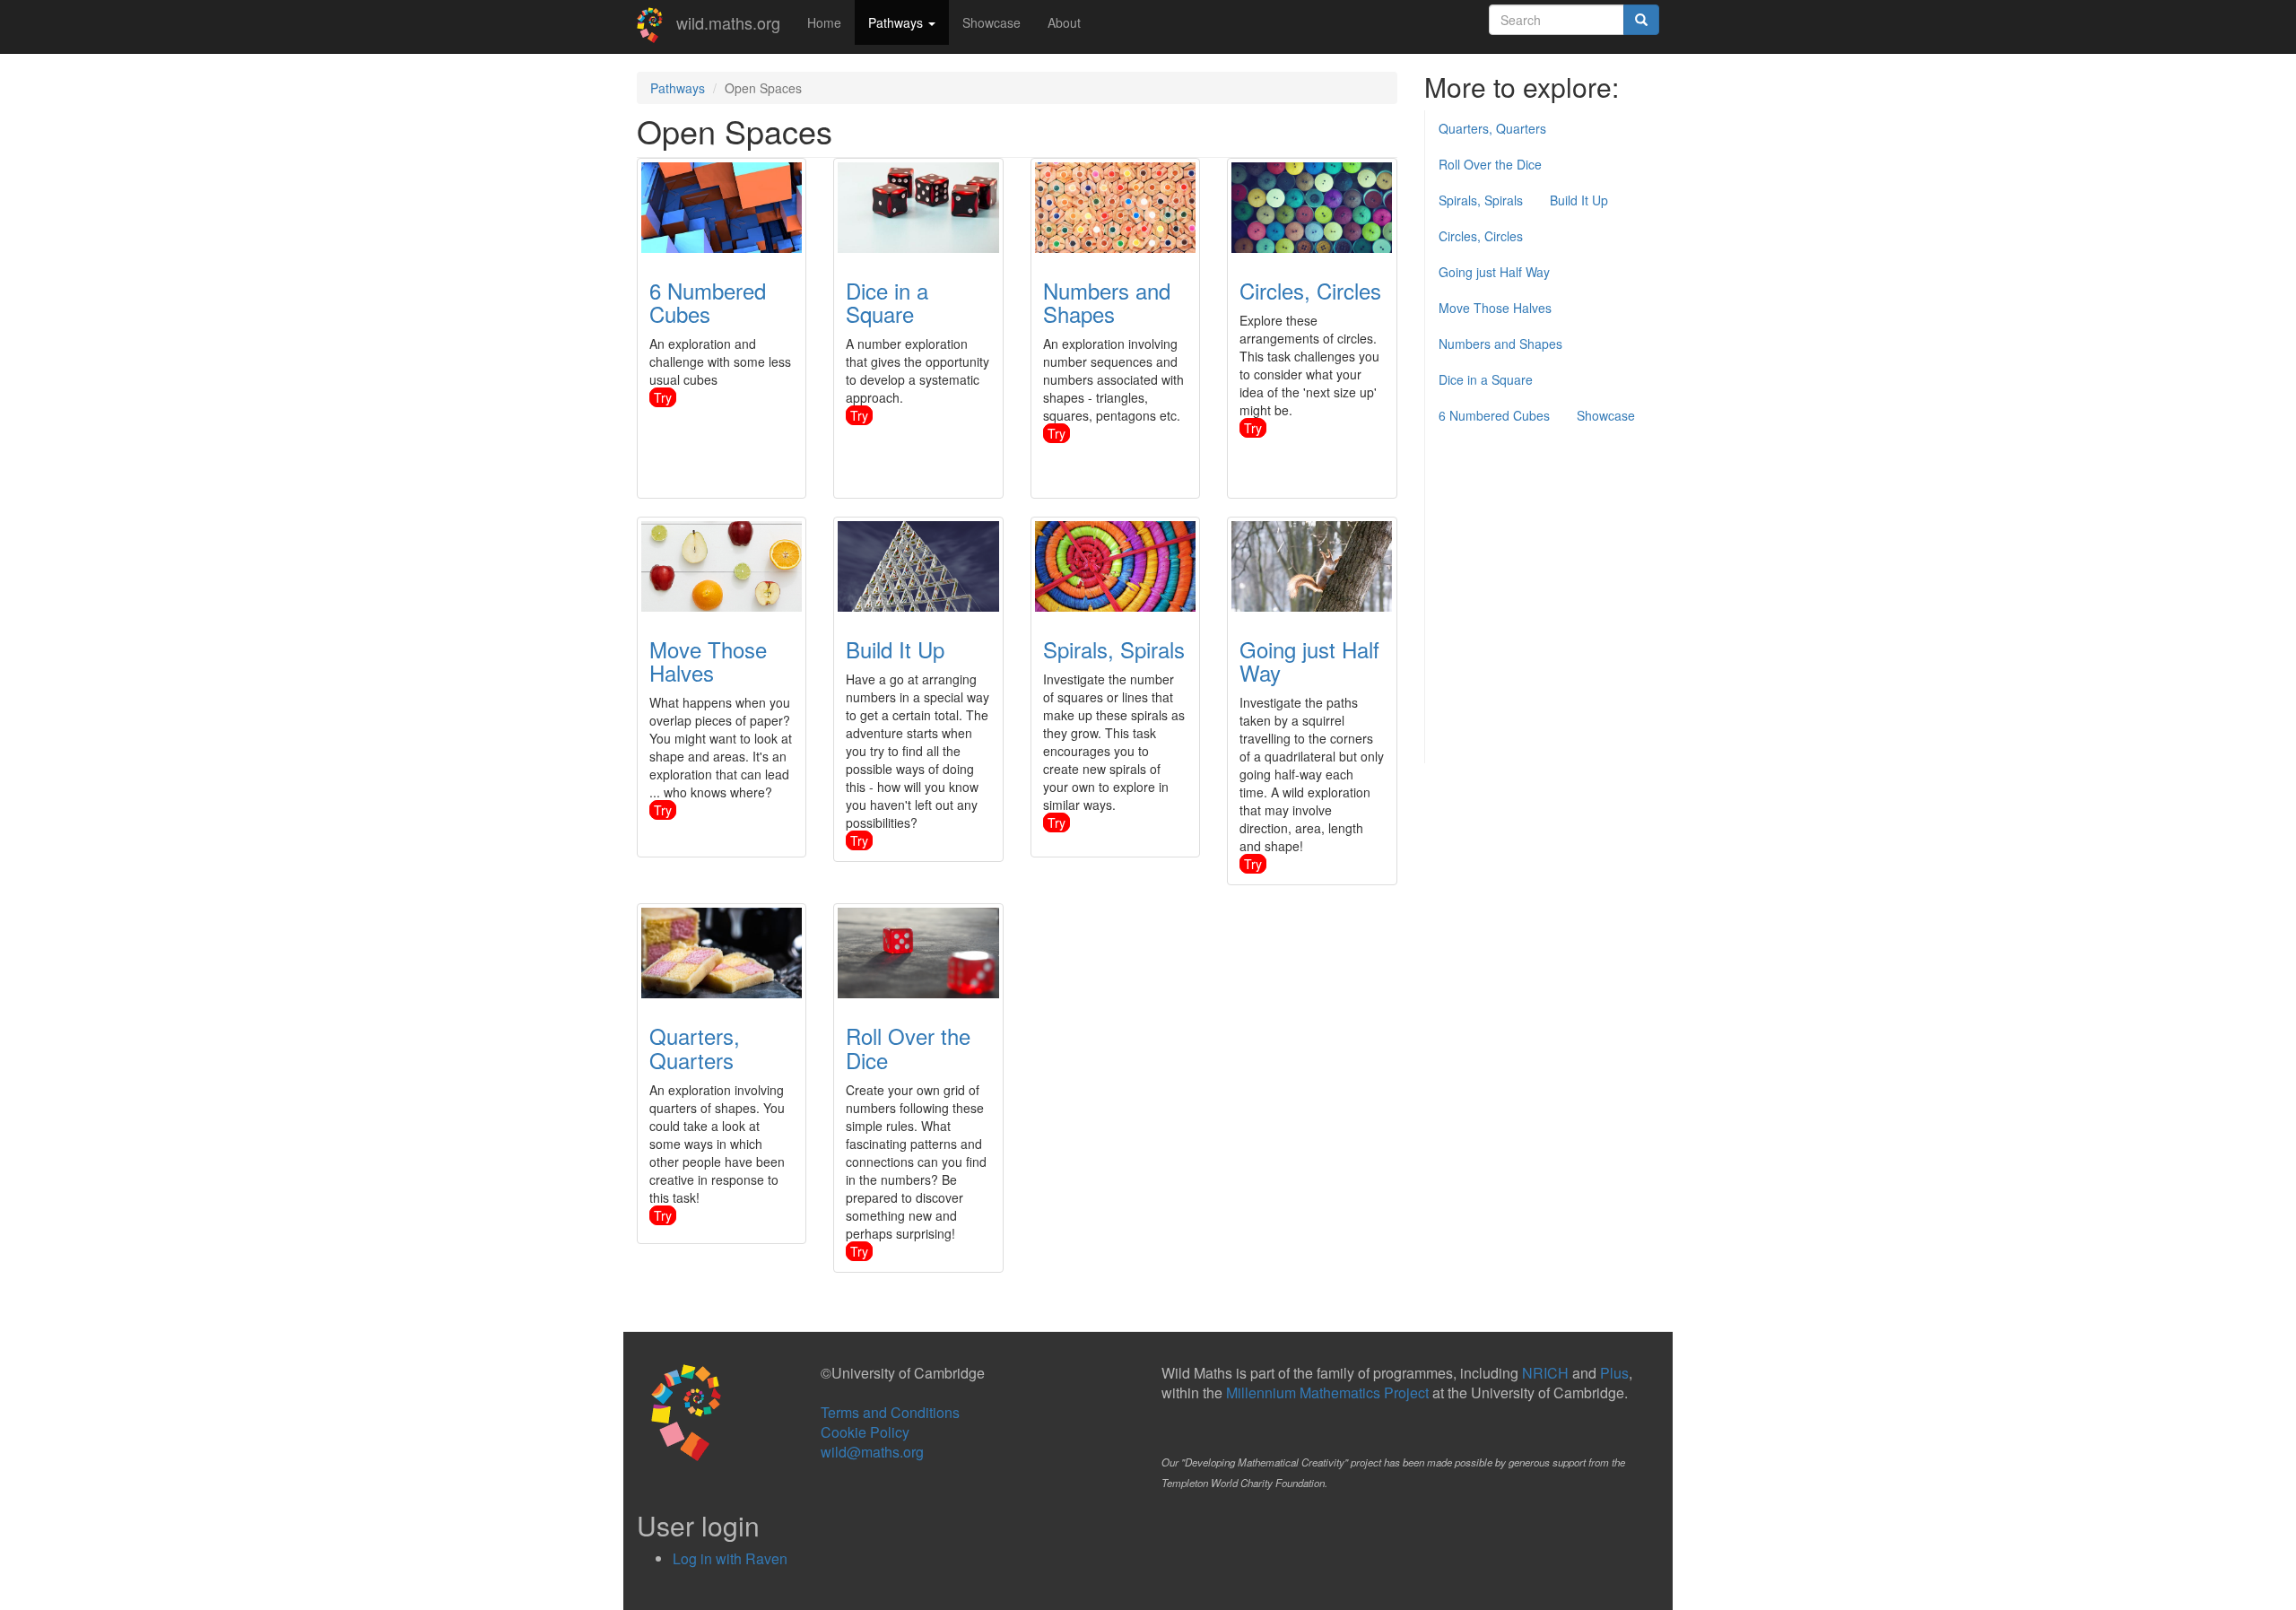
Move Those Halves (708, 661)
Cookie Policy (865, 1432)
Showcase (991, 22)
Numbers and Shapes (1107, 302)
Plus (1614, 1373)
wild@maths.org (872, 1452)
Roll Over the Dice (908, 1047)
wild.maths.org (728, 22)
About (1064, 22)
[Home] (657, 25)
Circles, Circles (1310, 290)
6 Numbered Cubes (708, 302)
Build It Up (895, 649)
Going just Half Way (1309, 661)
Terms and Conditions (890, 1412)
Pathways (897, 22)
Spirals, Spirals (1114, 649)
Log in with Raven (730, 1558)
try (663, 397)
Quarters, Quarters (695, 1047)
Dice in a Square (887, 302)
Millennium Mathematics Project (1327, 1392)
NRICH (1545, 1373)
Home (824, 22)
